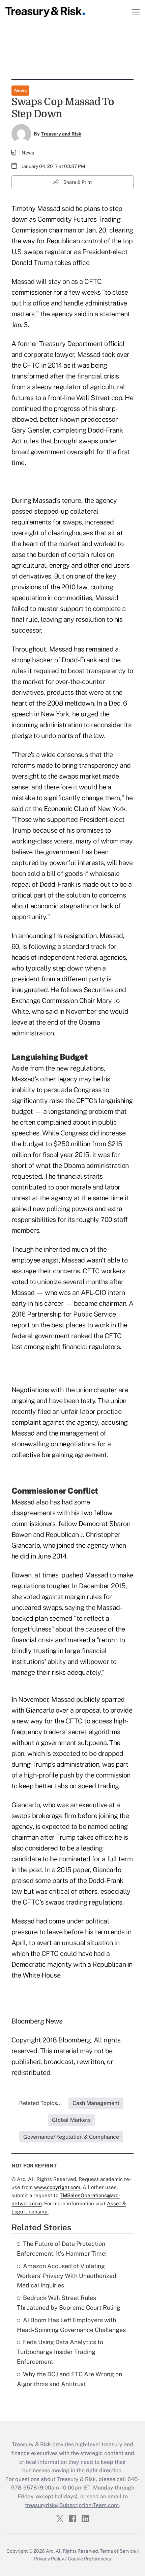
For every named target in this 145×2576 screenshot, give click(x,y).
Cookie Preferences (89, 2559)
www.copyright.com (57, 2187)
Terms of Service (118, 2551)
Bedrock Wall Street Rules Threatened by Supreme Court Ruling (69, 2303)
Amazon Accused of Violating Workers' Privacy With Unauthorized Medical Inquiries (67, 2276)
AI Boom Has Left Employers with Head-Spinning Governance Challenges (71, 2325)
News (20, 91)
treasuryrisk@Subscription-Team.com (72, 2505)
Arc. (50, 2551)
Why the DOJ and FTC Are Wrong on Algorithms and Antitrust (69, 2379)
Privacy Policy (49, 2559)
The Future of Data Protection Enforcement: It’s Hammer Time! (62, 2249)
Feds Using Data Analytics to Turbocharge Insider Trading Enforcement (60, 2352)
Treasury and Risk (61, 134)
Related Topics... (40, 2103)
